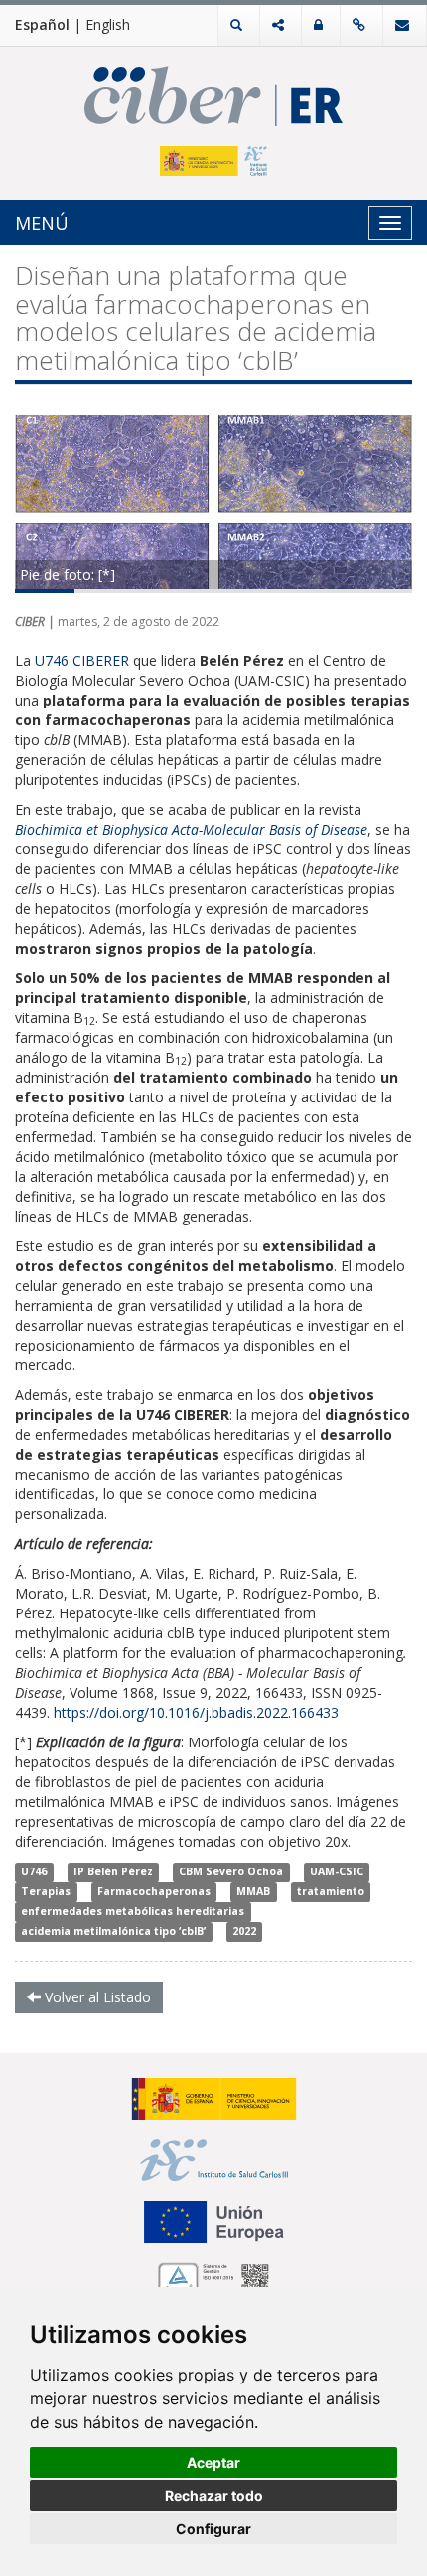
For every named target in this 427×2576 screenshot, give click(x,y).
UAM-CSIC (337, 1872)
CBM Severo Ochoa (231, 1872)
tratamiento (331, 1892)
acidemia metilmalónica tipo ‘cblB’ (113, 1932)
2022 (244, 1932)
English (108, 24)
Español (42, 24)
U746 (34, 1872)
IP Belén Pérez (113, 1872)
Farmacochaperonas (154, 1892)
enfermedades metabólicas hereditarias (133, 1912)
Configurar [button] (213, 2529)
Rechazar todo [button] (214, 2495)
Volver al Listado (96, 1997)
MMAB (253, 1892)
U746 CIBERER (82, 660)
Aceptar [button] (213, 2462)
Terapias (46, 1892)
